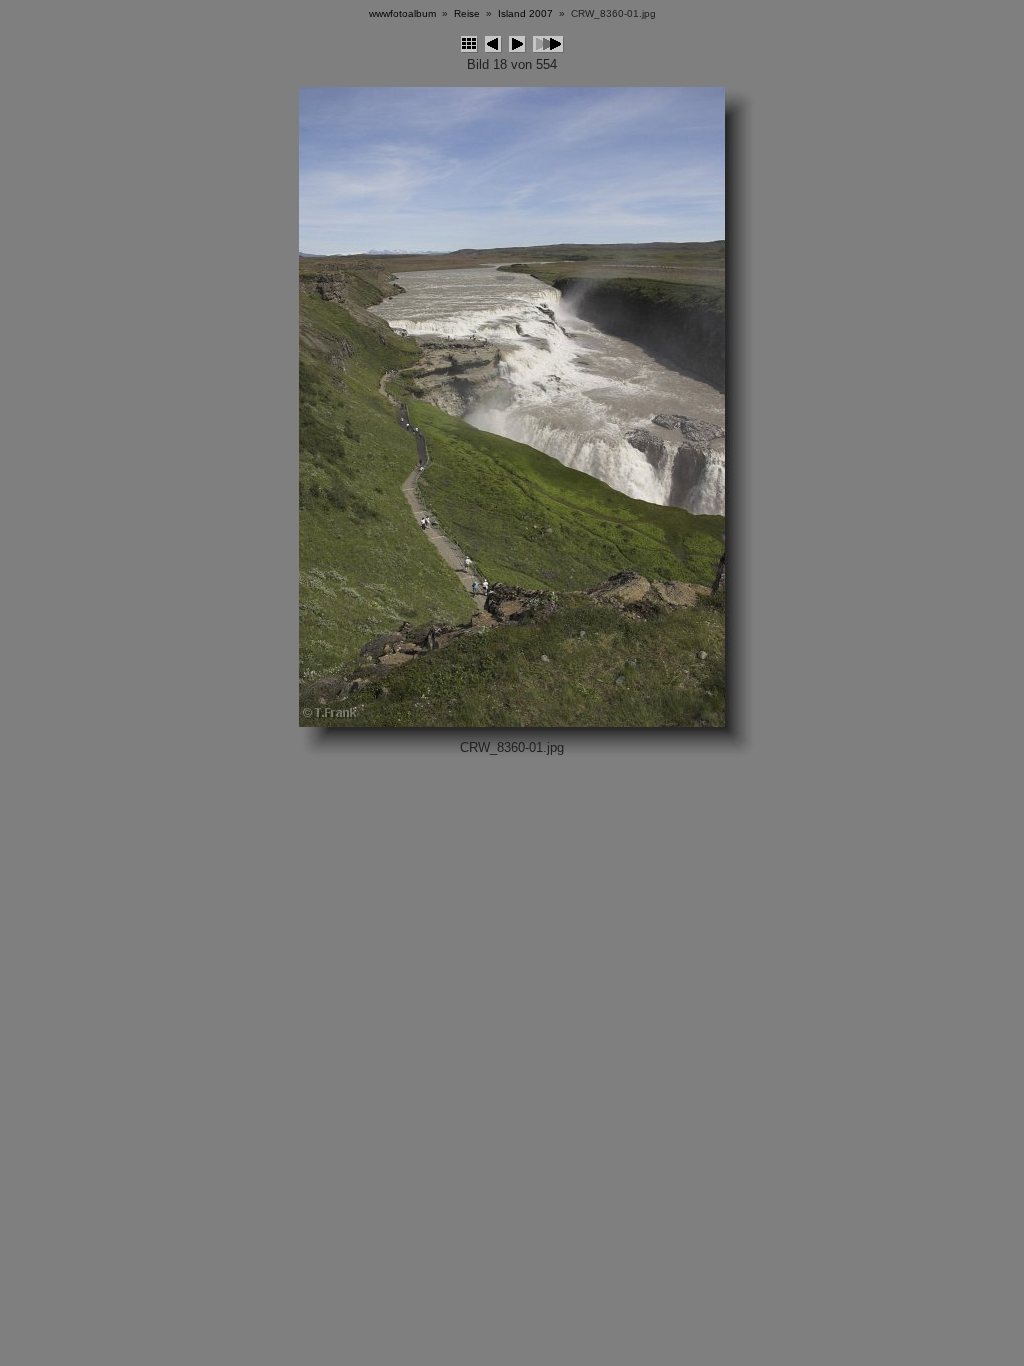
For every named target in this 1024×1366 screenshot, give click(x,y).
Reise (467, 13)
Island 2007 (525, 13)
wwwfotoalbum (402, 13)
